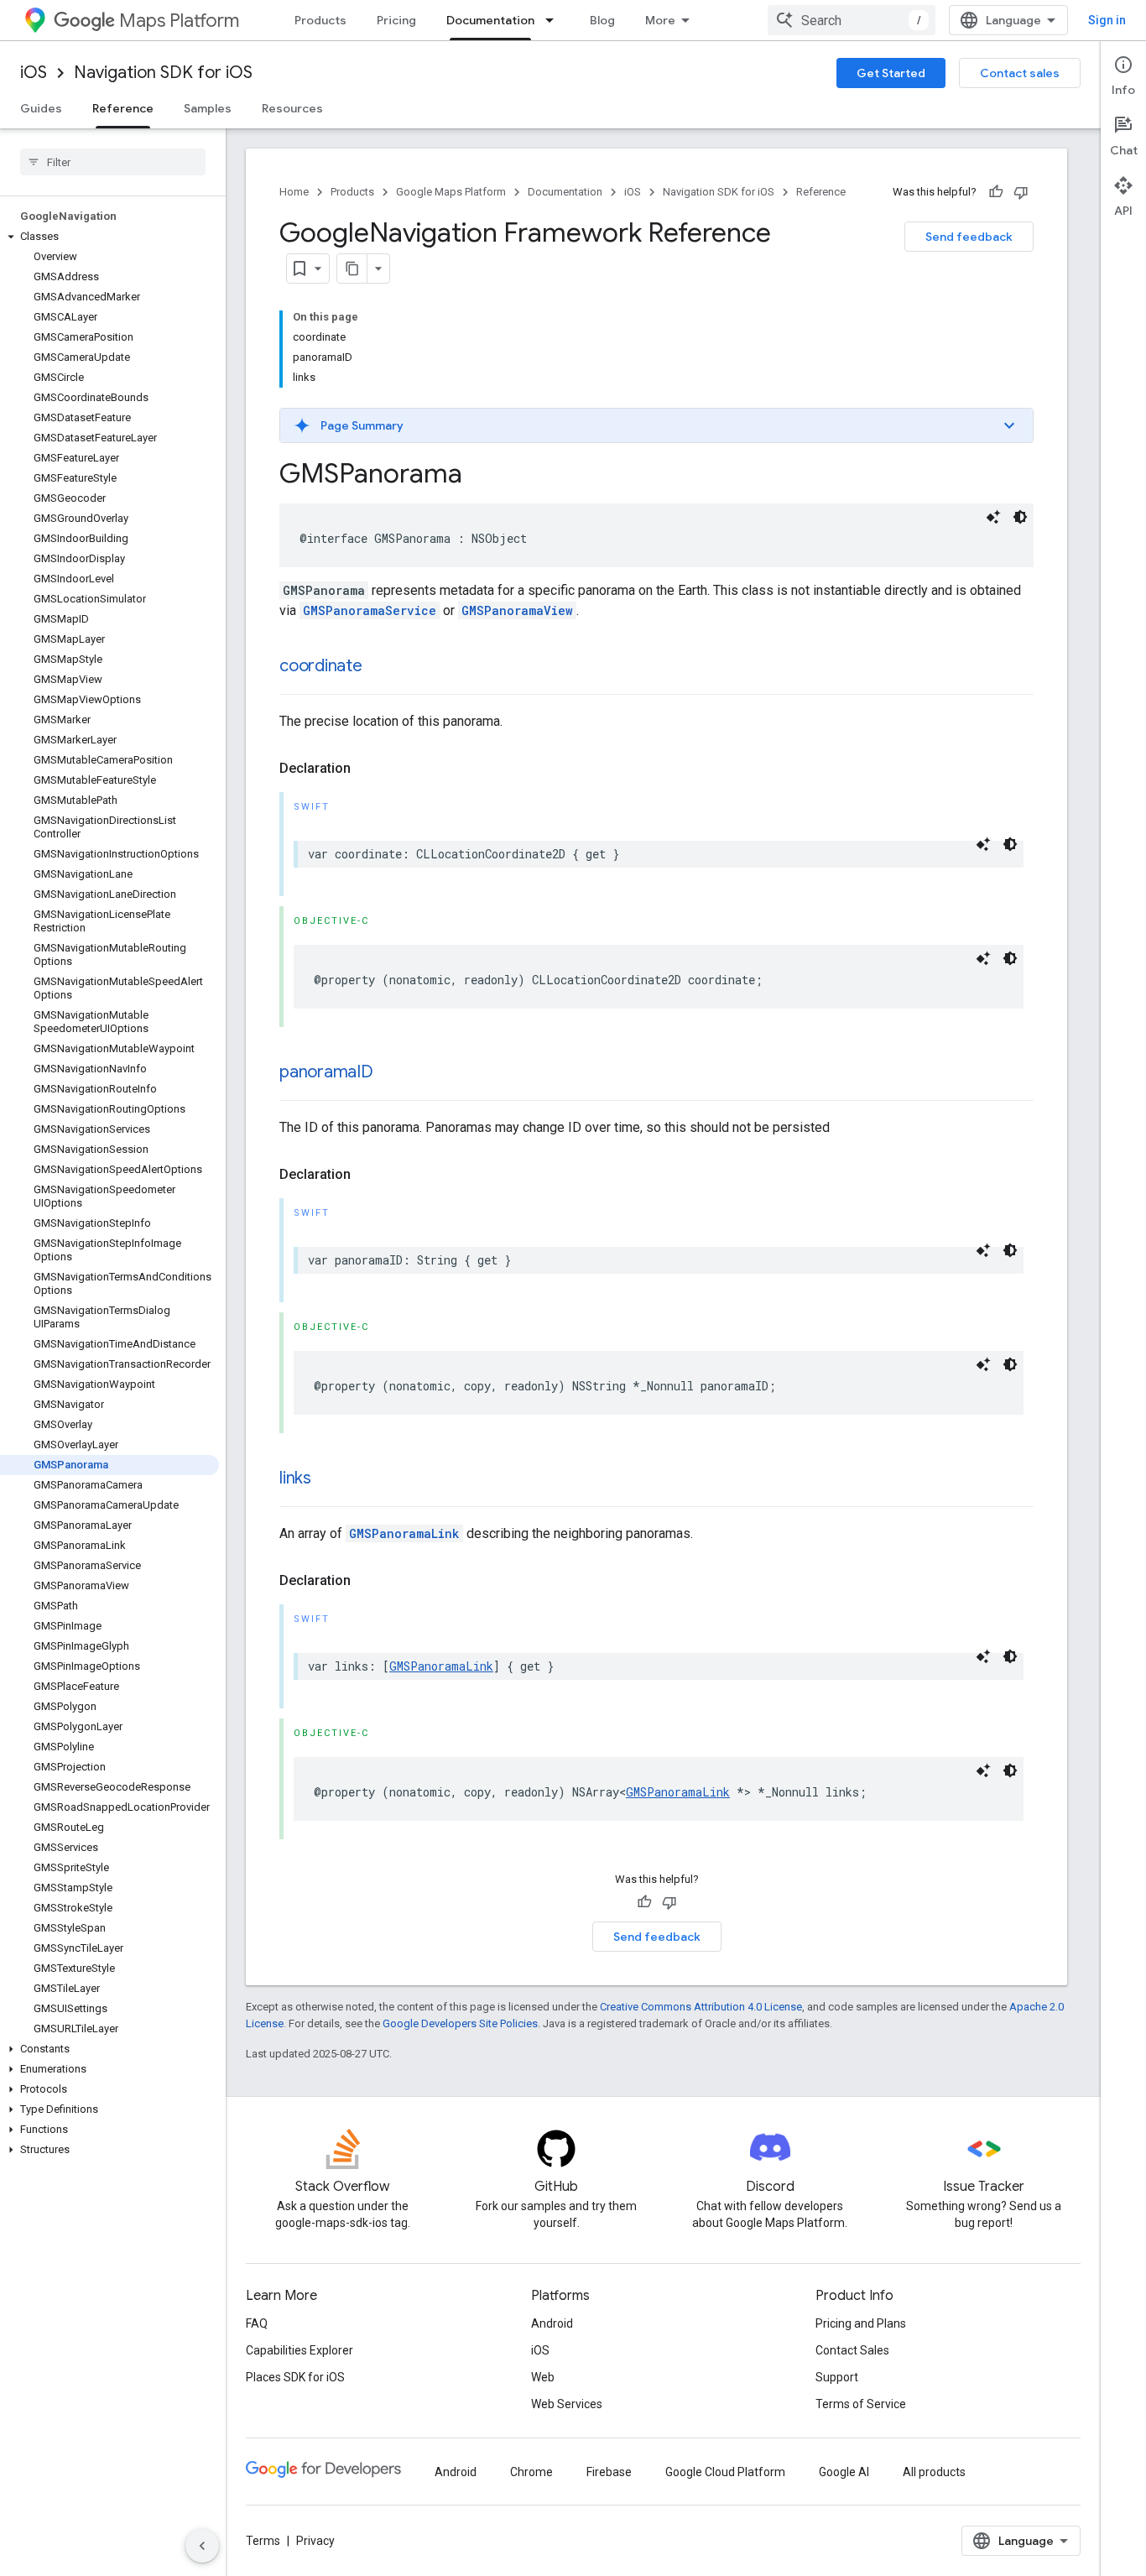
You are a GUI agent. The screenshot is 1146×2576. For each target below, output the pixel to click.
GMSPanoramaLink (404, 1533)
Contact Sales (852, 2350)
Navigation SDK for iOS (163, 73)
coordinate (321, 666)
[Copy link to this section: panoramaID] (390, 1073)
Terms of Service (861, 2404)
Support (837, 2377)
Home (294, 192)
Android (552, 2323)
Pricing (396, 20)
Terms (263, 2541)
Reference (123, 108)
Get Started (891, 73)
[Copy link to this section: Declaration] (367, 769)
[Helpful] (996, 192)
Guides (41, 108)
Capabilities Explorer (300, 2350)
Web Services (567, 2404)
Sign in (1107, 20)
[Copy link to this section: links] (328, 1479)
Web (543, 2377)
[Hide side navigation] (202, 2546)
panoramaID (326, 1072)
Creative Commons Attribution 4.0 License (701, 2007)
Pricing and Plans (861, 2323)
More (660, 20)
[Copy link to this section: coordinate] (379, 667)
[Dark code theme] (1020, 517)
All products (934, 2472)
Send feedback (969, 237)
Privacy (315, 2541)
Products (320, 20)
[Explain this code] (993, 517)
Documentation (490, 20)
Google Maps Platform (451, 192)
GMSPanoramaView (517, 610)
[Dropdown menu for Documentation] (555, 20)
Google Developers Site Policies (460, 2023)
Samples (208, 108)
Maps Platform (179, 21)
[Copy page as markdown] (352, 269)
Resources (292, 108)
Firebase (609, 2472)
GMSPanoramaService (370, 610)
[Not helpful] (1021, 192)
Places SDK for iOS (295, 2377)
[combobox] (852, 20)
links (295, 1478)
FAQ (257, 2323)
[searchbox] (113, 162)
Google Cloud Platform (725, 2472)
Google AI (844, 2472)
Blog (602, 20)
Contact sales (1020, 73)
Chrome (531, 2472)
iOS (34, 73)
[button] (109, 237)
